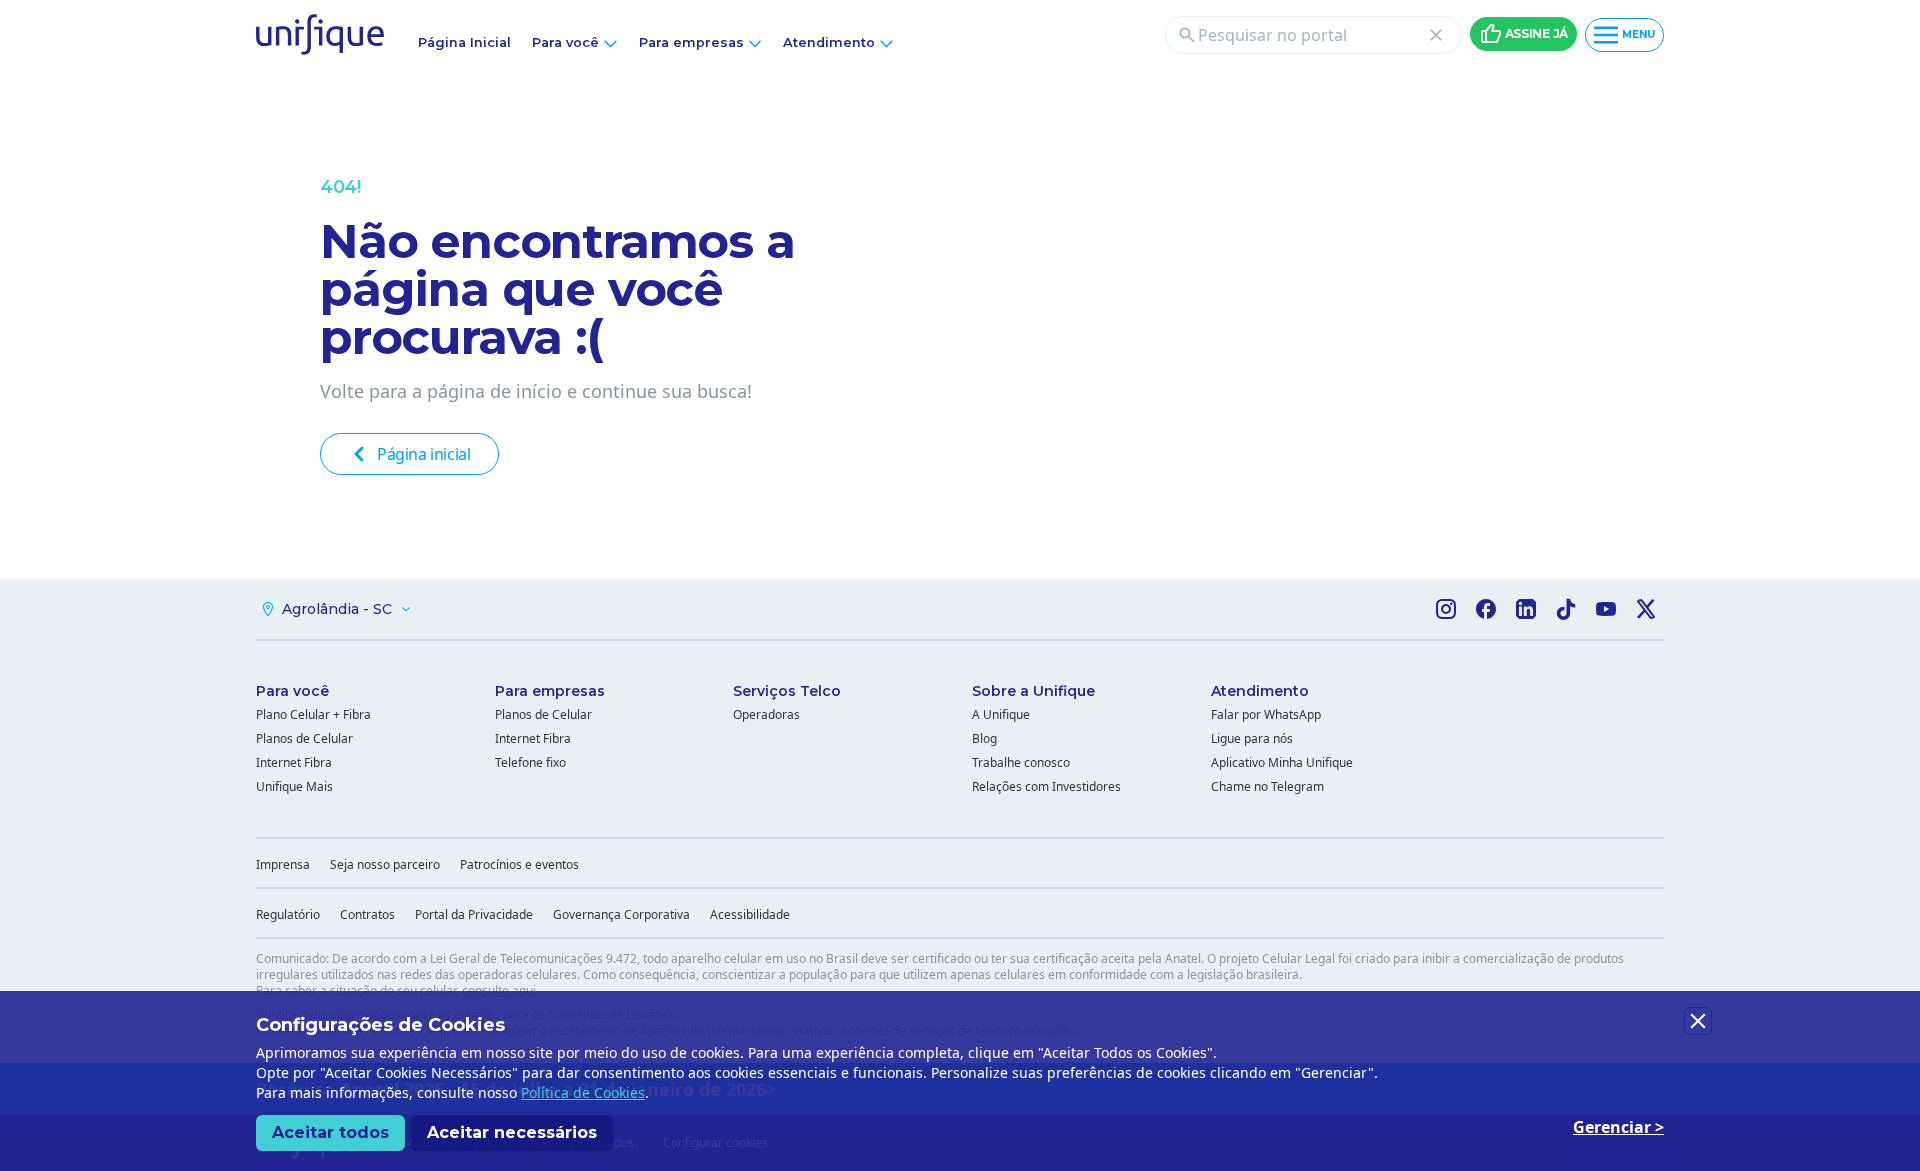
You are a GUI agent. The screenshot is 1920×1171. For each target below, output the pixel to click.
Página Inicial (464, 42)
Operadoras (766, 714)
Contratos (367, 914)
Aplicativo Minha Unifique (1282, 762)
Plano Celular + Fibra (313, 714)
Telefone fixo (530, 762)
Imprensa (283, 864)
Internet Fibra (294, 762)
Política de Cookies (583, 1092)
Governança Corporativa (621, 914)
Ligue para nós (1252, 738)
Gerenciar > (1618, 1127)
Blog (984, 738)
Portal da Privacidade (474, 914)
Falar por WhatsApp (1266, 714)
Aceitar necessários (512, 1132)
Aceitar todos (330, 1132)
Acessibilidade (750, 914)
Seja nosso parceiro (385, 864)
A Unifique (1001, 714)
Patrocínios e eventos (519, 864)
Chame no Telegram (1267, 786)
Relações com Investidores (1046, 786)
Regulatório (288, 914)
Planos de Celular (304, 738)
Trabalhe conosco (1021, 762)
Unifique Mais (294, 786)
